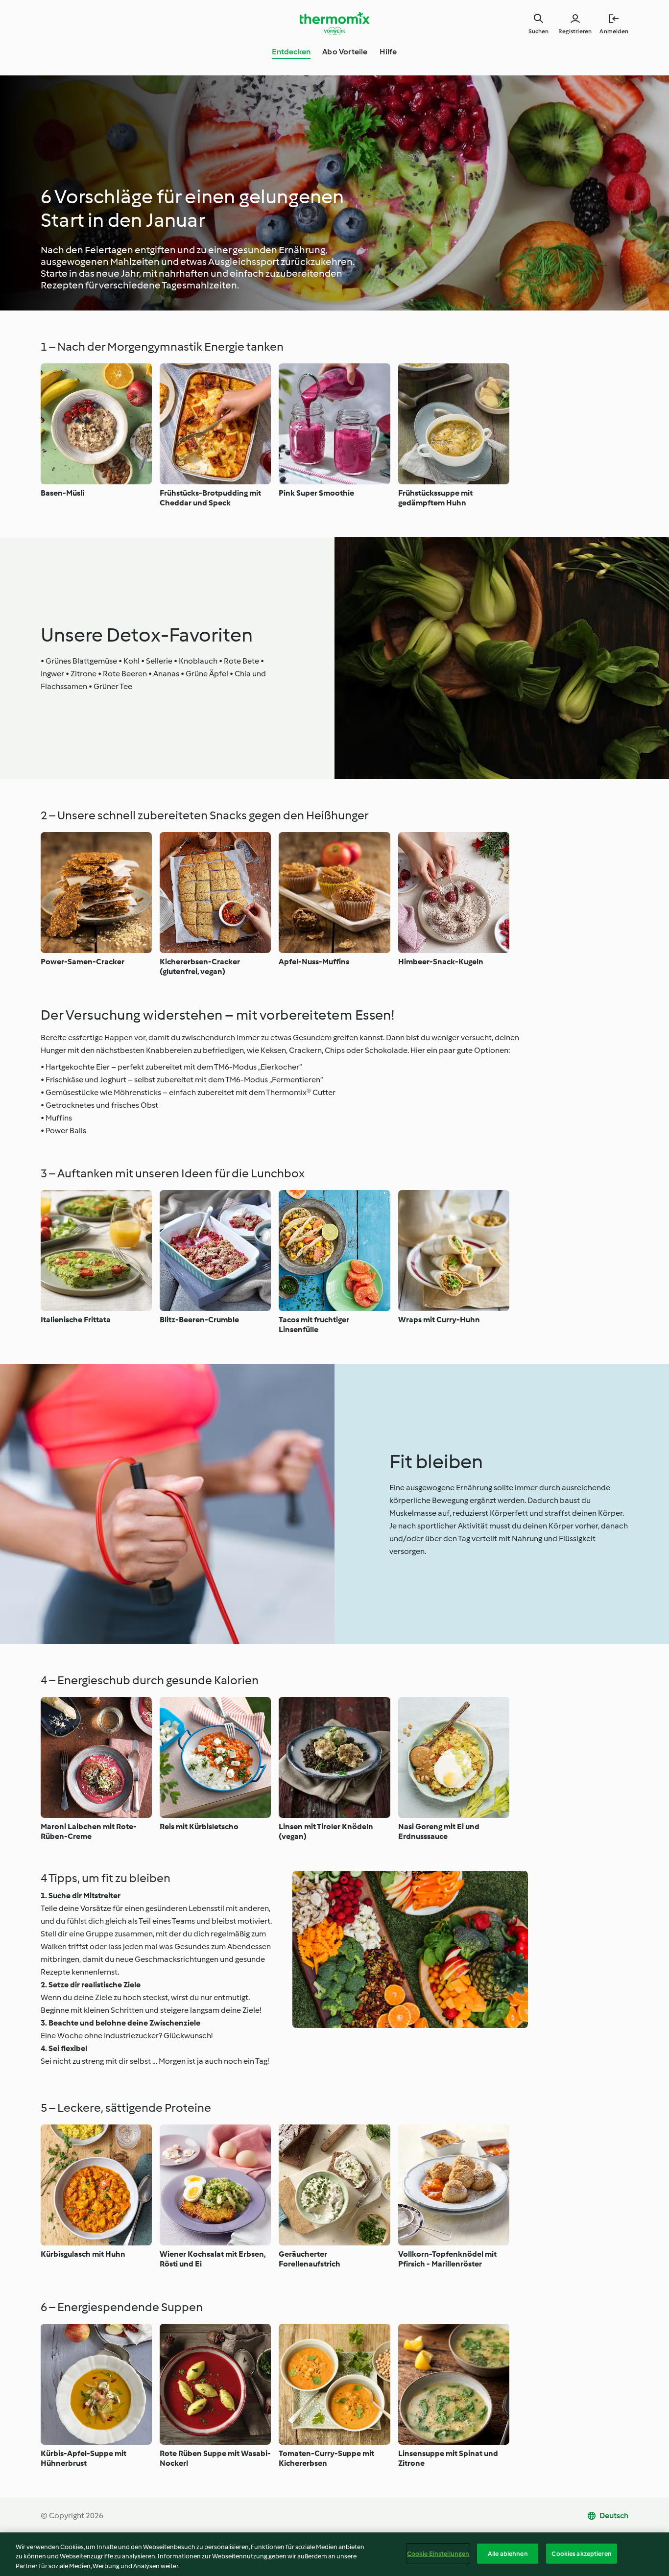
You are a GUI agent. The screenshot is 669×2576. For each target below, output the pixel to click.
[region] (334, 2554)
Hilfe (388, 52)
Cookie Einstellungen (438, 2553)
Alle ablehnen (508, 2553)
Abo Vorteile (345, 52)
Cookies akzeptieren (581, 2553)
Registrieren (575, 31)
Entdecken (291, 52)
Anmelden (614, 31)
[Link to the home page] (334, 24)
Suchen (538, 31)
